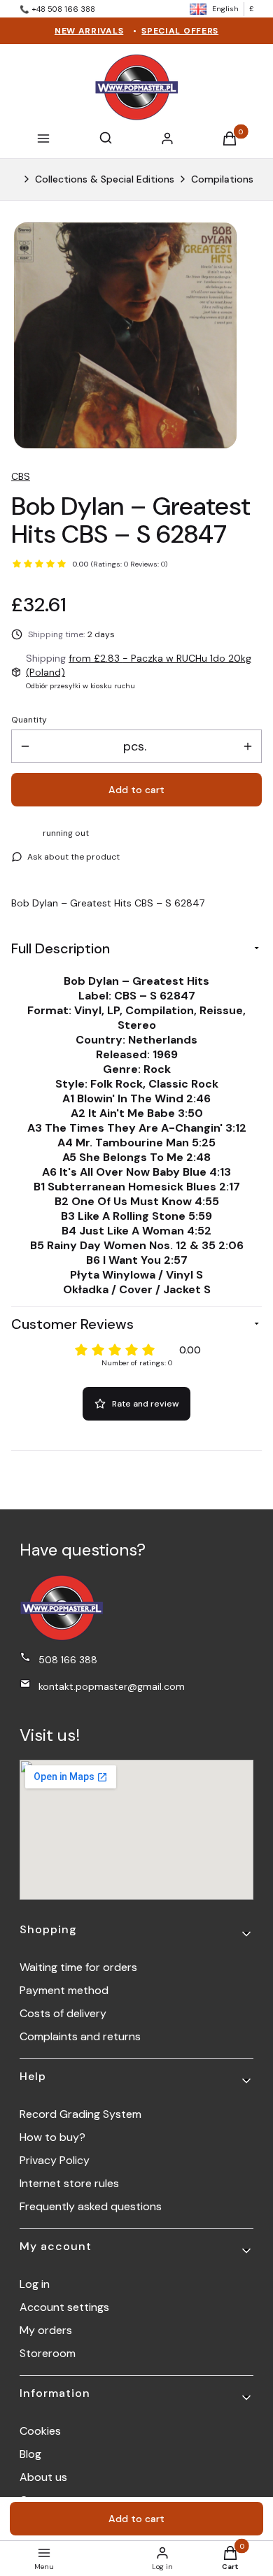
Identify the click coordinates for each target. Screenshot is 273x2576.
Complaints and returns (80, 2036)
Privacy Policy (55, 2160)
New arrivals (89, 31)
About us (43, 2477)
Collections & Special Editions (105, 179)
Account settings (64, 2307)
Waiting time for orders (78, 1967)
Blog (30, 2454)
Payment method (64, 1990)
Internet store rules (69, 2183)
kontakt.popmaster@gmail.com (112, 1686)
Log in (35, 2284)
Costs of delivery (63, 2013)
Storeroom (48, 2353)
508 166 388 (68, 1660)
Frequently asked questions (91, 2206)
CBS (21, 476)
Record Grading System (80, 2114)
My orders (46, 2330)
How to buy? (52, 2137)
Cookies (40, 2431)
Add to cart (136, 790)
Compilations (222, 179)
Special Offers (180, 31)
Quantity (29, 720)
